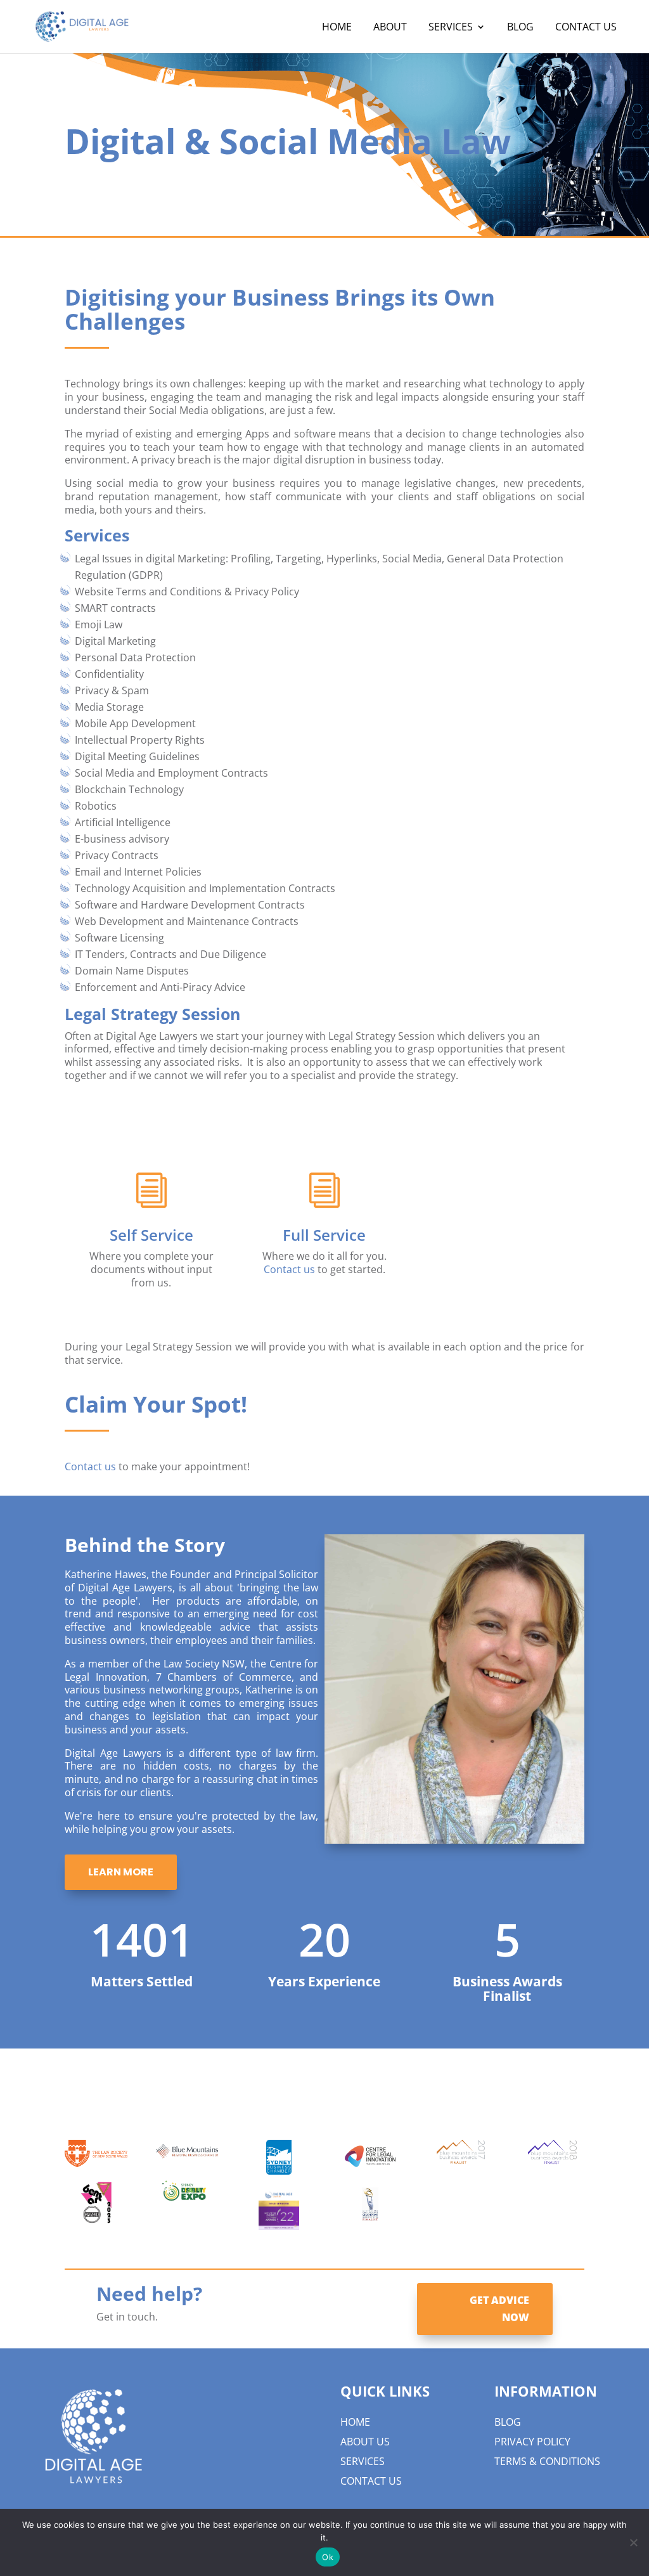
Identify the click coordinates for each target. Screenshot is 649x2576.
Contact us (289, 1269)
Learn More (121, 1872)
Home (355, 2422)
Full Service (324, 1235)
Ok (328, 2557)
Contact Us (371, 2481)
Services (363, 2461)
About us (365, 2442)
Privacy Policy (532, 2442)
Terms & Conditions (547, 2461)
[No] (633, 2542)
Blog (508, 2422)
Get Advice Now (499, 2309)
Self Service (151, 1235)
